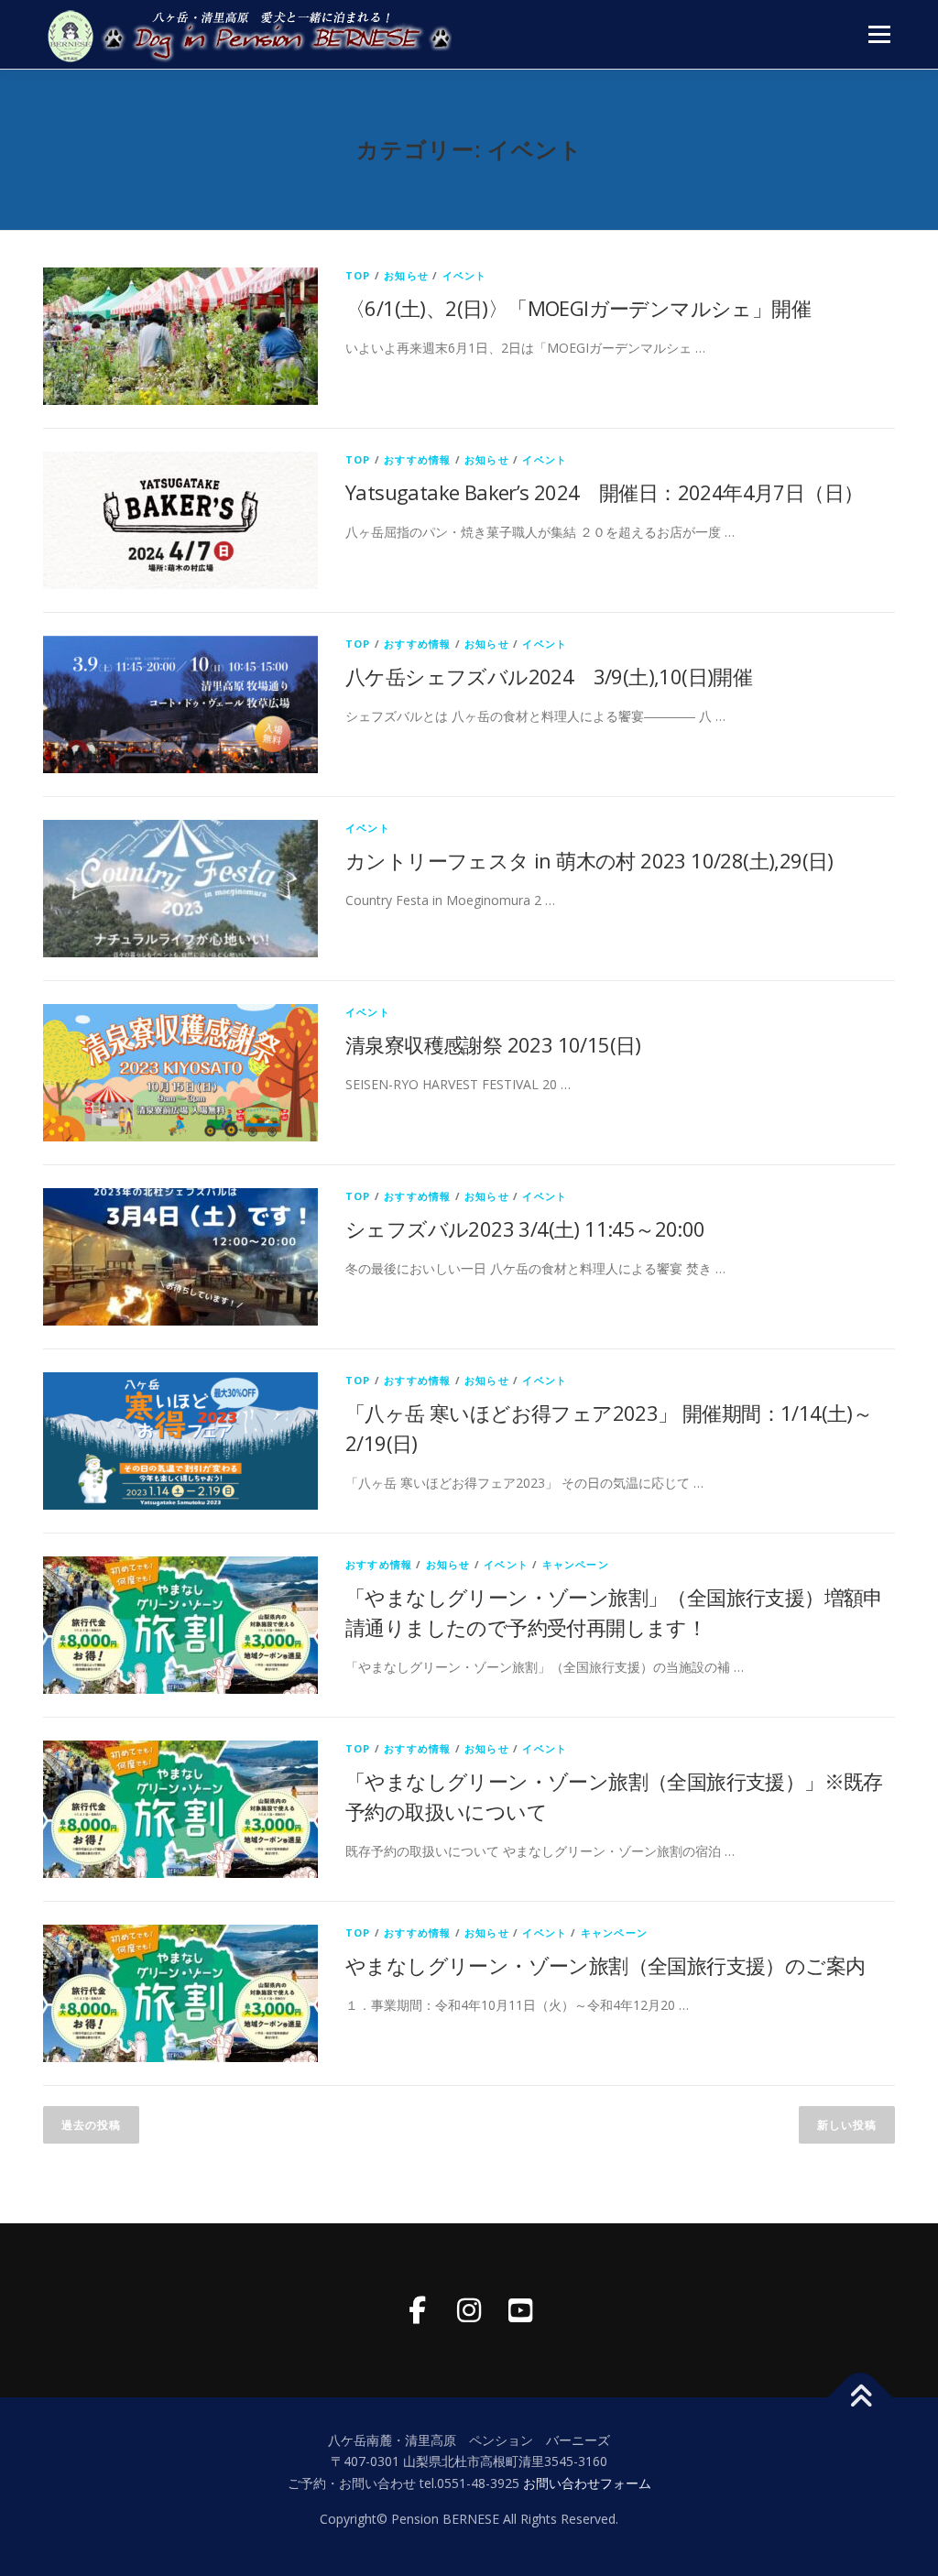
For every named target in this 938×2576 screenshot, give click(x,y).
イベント (465, 275)
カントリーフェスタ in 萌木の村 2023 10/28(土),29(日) (589, 860)
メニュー (879, 34)
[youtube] (520, 2310)
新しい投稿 (847, 2125)
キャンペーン (576, 1564)
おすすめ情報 (417, 459)
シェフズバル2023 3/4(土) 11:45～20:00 (525, 1228)
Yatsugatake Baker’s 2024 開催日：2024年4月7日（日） (604, 492)
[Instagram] (469, 2310)
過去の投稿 (91, 2125)
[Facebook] (418, 2310)
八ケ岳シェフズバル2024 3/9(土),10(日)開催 (549, 676)
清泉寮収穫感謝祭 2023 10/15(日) (493, 1044)
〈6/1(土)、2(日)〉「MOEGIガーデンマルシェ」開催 (578, 308)
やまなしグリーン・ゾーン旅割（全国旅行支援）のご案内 (605, 1965)
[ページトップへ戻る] (861, 2397)
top (358, 275)
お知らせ (406, 275)
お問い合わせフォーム (587, 2483)
